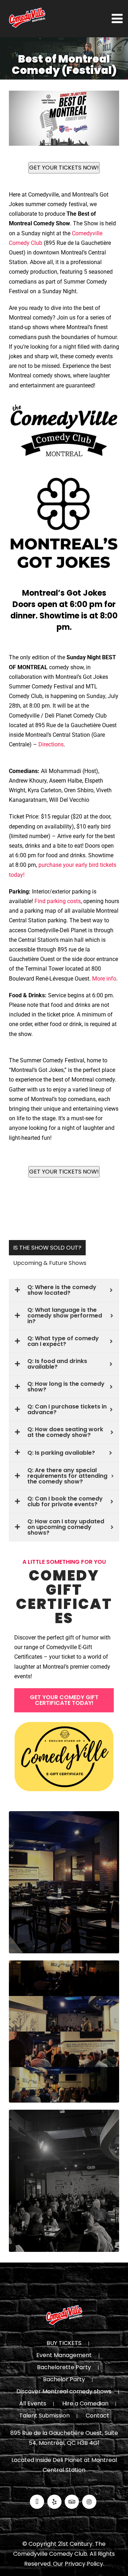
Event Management (64, 2356)
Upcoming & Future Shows (50, 1263)
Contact (97, 2416)
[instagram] (89, 2502)
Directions (51, 744)
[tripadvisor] (72, 2502)
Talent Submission (44, 2416)
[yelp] (54, 2502)
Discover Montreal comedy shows (64, 2392)
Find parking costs (58, 901)
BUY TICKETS (64, 2344)
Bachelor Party (64, 2380)
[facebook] (37, 2502)
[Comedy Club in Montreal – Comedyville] (27, 18)
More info (104, 979)
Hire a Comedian (85, 2404)
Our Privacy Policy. (79, 2564)
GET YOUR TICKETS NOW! (64, 168)
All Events (33, 2404)
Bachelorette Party (64, 2368)
